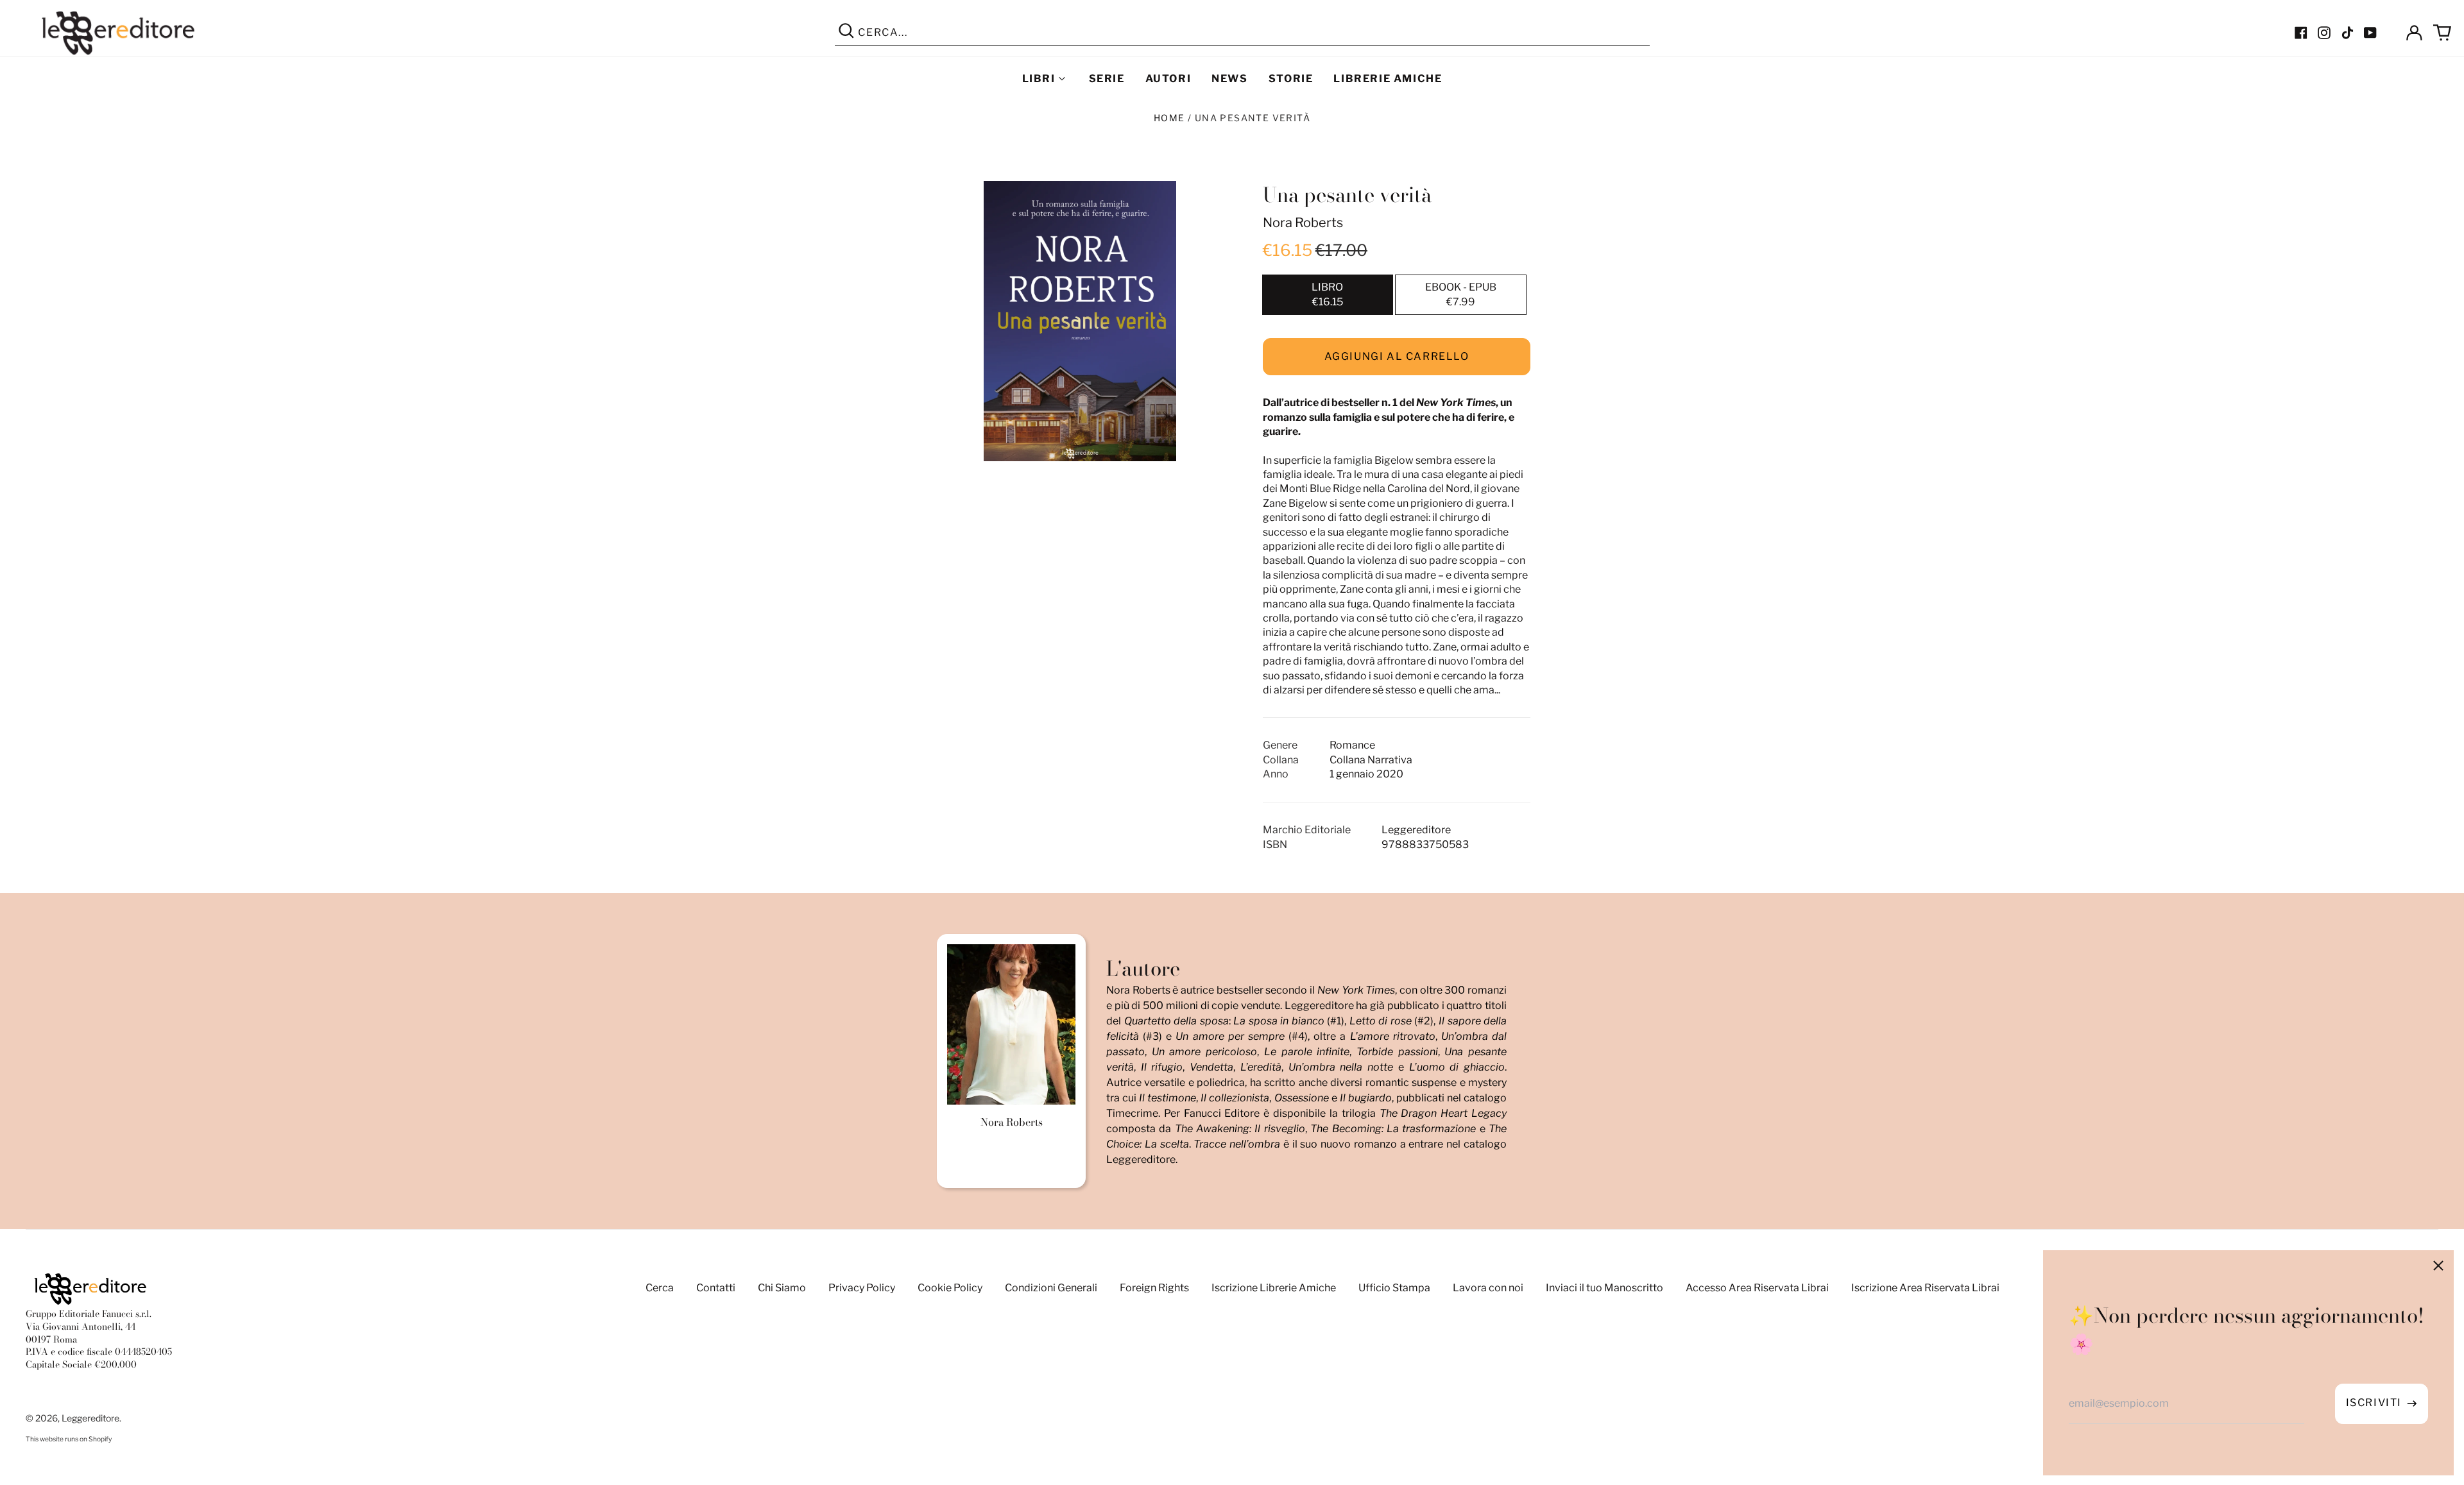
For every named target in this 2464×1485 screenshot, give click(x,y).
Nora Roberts (1303, 223)
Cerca (660, 1288)
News (1229, 79)
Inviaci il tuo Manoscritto (1604, 1288)
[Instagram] (2324, 33)
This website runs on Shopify (69, 1439)
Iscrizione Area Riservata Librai (1925, 1288)
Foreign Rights (1154, 1288)
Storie (1291, 79)
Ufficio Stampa (1394, 1288)
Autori (1168, 79)
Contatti (716, 1288)
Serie (1107, 79)
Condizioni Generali (1051, 1288)
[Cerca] (846, 33)
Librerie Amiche (1388, 79)
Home (1169, 118)
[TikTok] (2347, 33)
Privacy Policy (862, 1288)
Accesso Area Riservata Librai (1757, 1288)
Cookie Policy (950, 1288)
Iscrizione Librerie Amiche (1274, 1288)
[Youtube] (2370, 33)
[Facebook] (2301, 33)
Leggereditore (90, 1418)
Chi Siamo (782, 1288)
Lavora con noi (1488, 1288)
